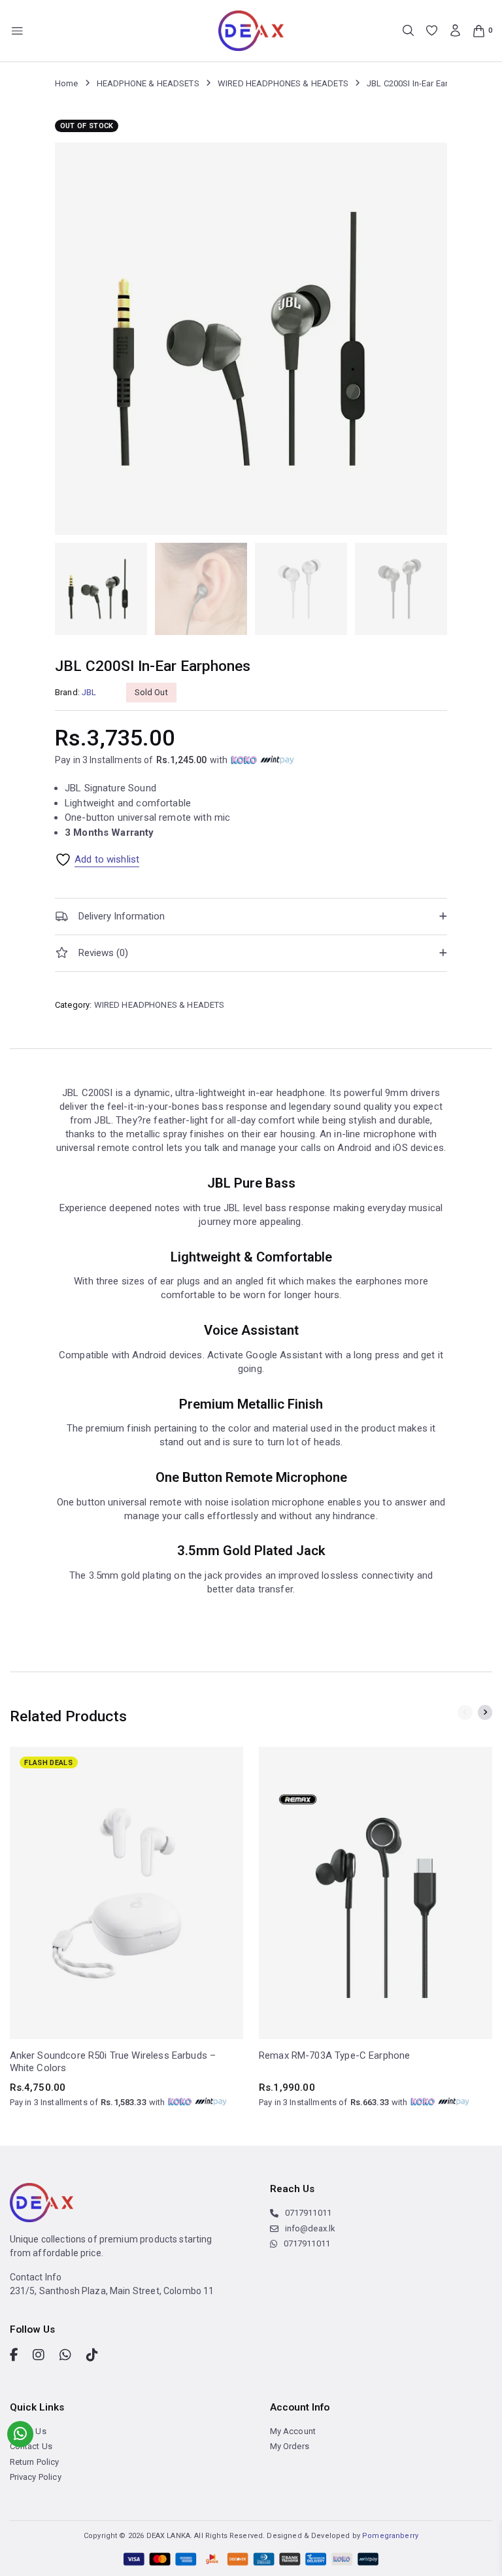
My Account (293, 2431)
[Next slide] (485, 1712)
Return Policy (35, 2462)
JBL (89, 692)
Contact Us (31, 2446)
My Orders (290, 2446)
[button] (251, 917)
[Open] (17, 31)
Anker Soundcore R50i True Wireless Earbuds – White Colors (113, 2062)
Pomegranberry (390, 2536)
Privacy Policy (36, 2477)
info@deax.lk (310, 2228)
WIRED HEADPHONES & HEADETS (283, 83)
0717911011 (308, 2213)
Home (67, 83)
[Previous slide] (465, 1712)
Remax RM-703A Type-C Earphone (334, 2055)
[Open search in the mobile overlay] (408, 30)
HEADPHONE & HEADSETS (148, 83)
